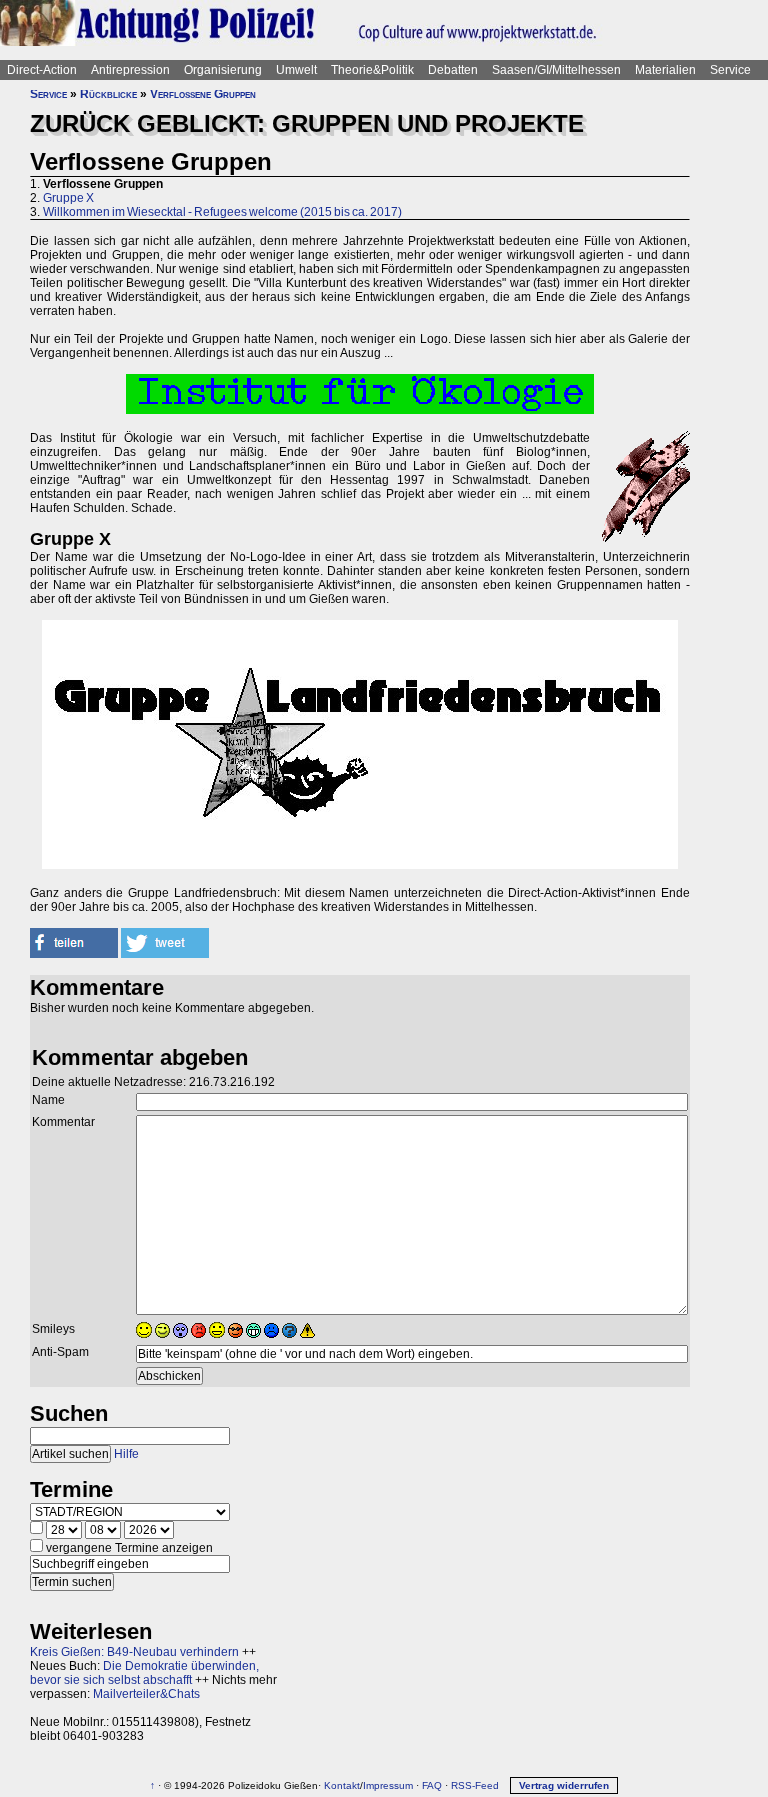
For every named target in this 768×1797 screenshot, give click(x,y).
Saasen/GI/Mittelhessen (556, 70)
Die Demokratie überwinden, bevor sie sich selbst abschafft (144, 1673)
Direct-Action (42, 70)
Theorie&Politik (372, 70)
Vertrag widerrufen (564, 1785)
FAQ (432, 1785)
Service (730, 70)
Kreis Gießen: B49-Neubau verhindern (134, 1652)
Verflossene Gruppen (203, 94)
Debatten (453, 70)
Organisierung (223, 70)
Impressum (388, 1785)
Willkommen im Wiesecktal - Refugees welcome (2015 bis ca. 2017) (222, 212)
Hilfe (126, 1454)
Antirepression (130, 70)
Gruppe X (68, 198)
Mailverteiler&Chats (146, 1694)
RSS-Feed (475, 1785)
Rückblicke (108, 94)
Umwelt (296, 70)
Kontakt (342, 1785)
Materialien (665, 70)
